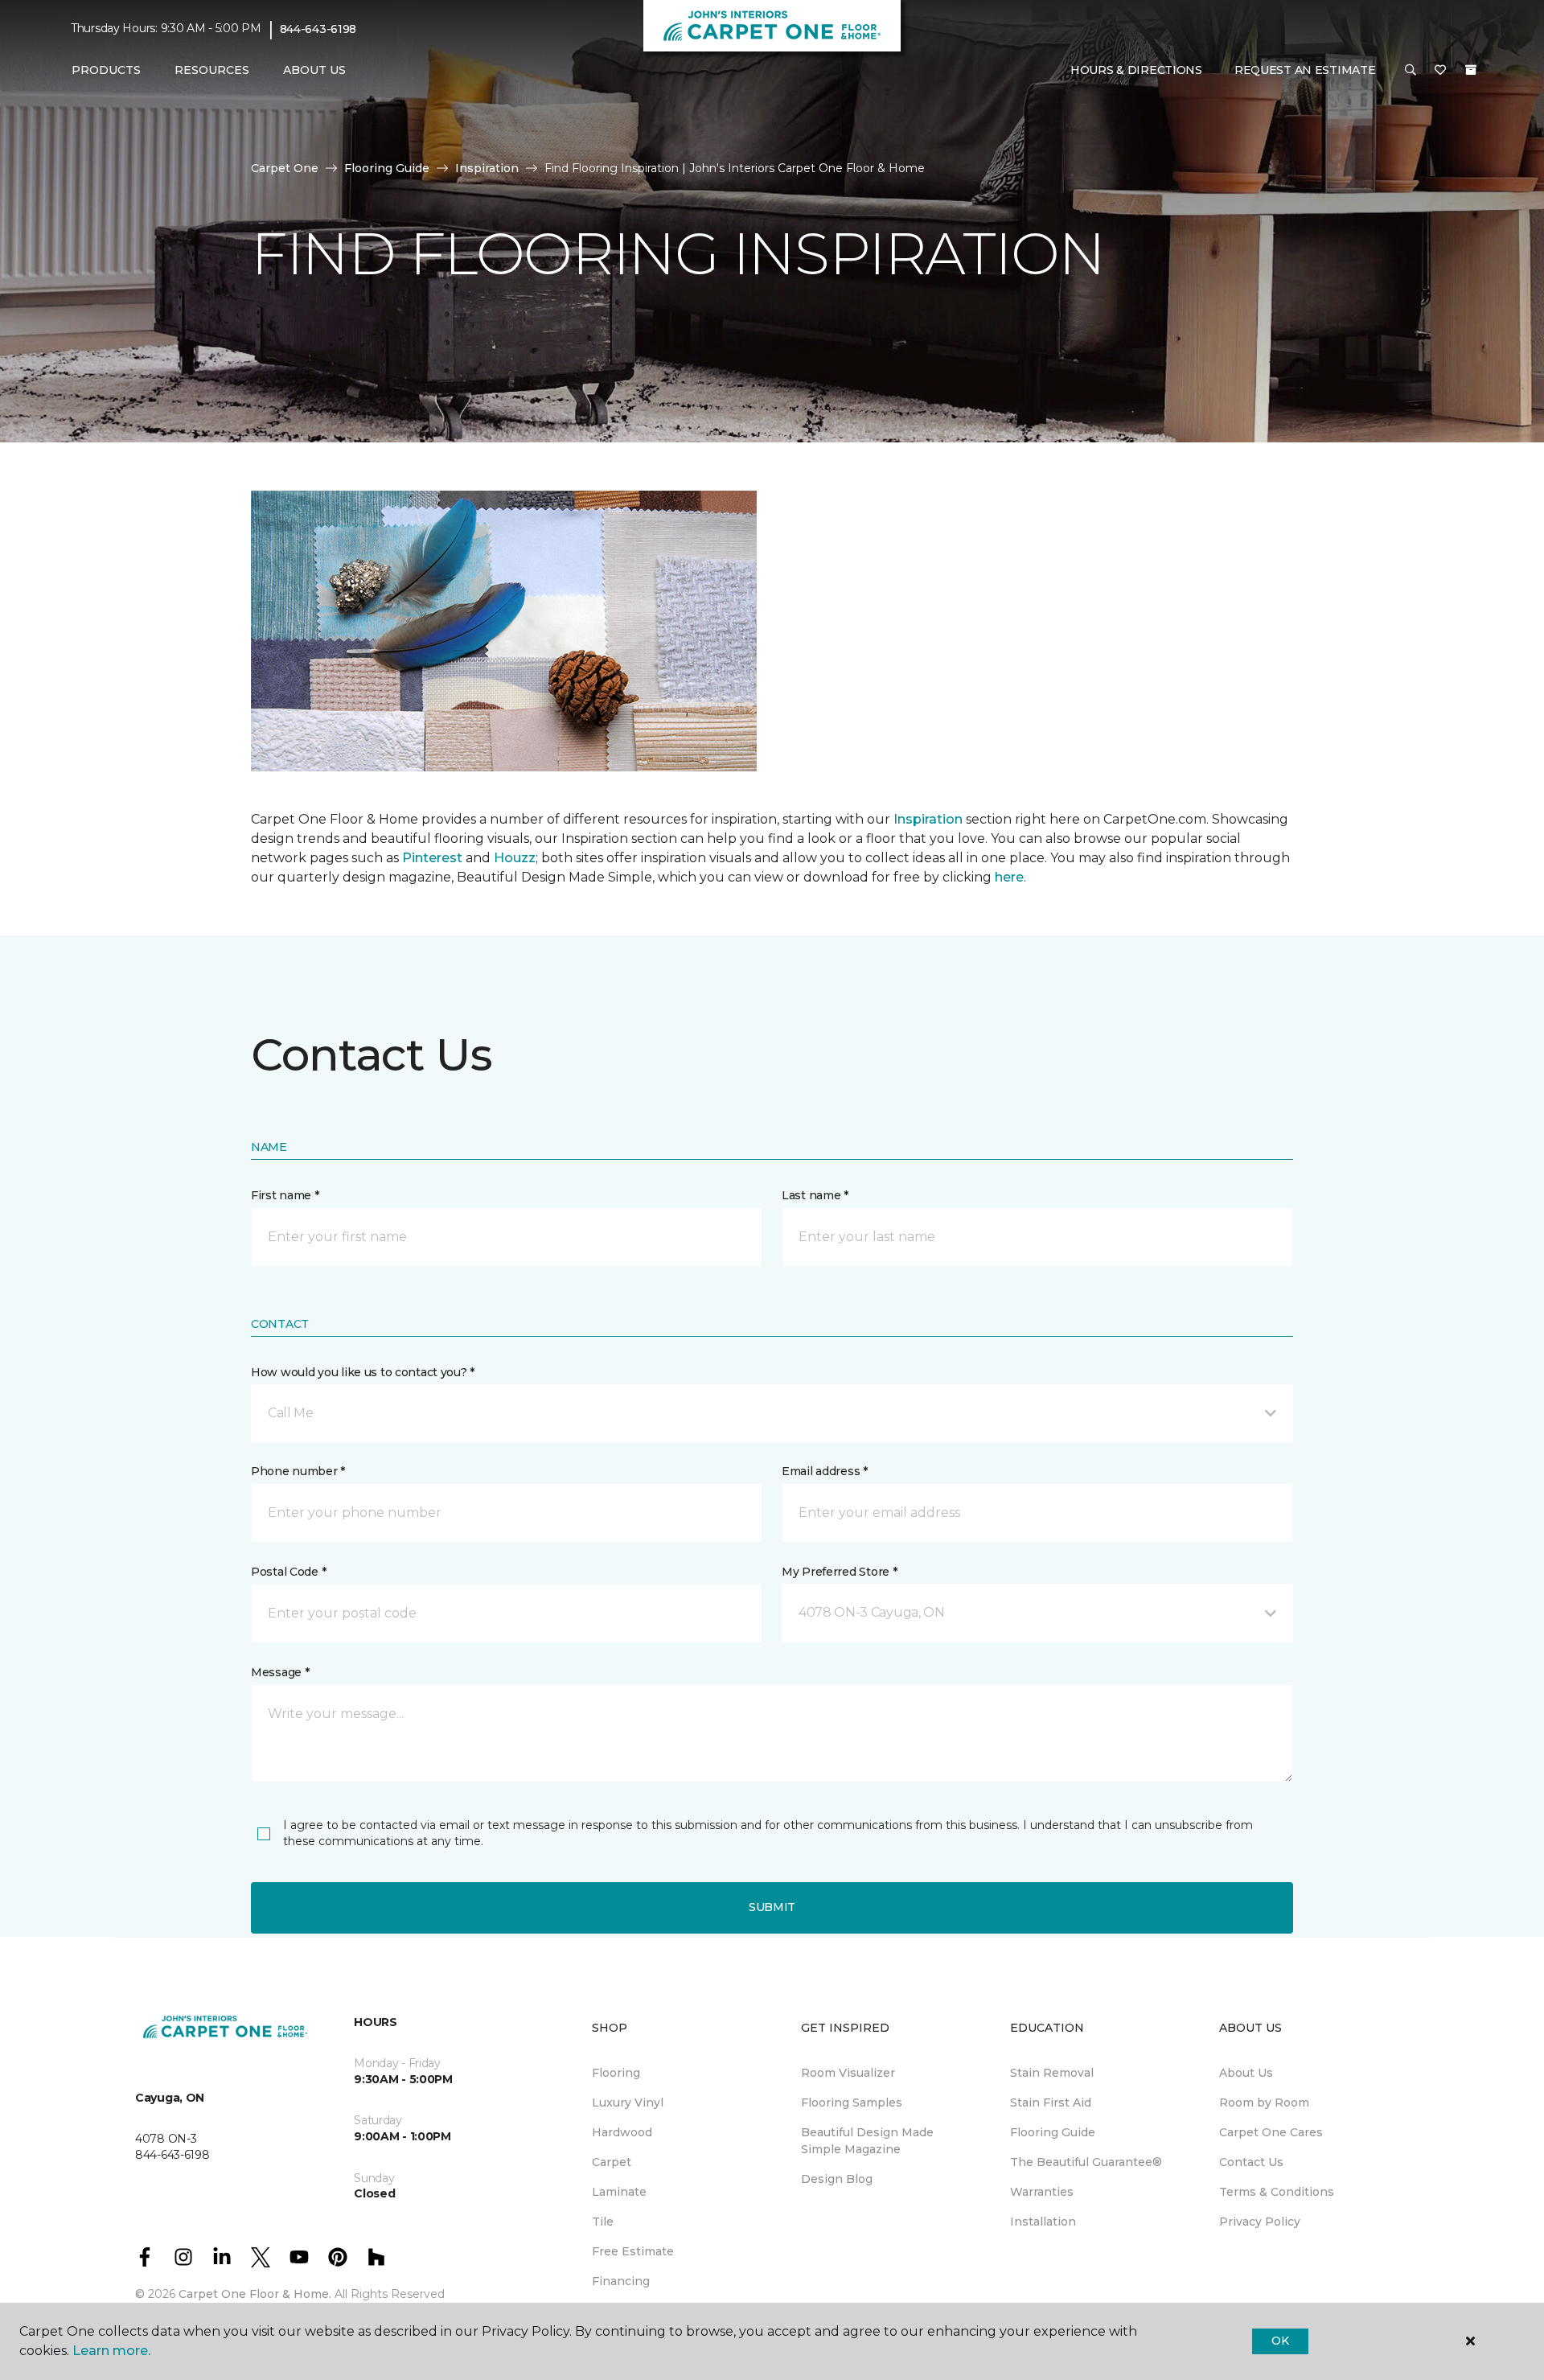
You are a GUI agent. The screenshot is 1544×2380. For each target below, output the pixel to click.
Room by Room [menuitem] (1264, 2103)
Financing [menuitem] (621, 2281)
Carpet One (285, 168)
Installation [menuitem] (1043, 2222)
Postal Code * (288, 1572)
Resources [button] (212, 70)
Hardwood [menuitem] (622, 2132)
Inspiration (487, 168)
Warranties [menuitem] (1042, 2192)
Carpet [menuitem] (612, 2162)
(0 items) (1471, 70)
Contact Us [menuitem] (1251, 2162)
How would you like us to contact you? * (363, 1372)
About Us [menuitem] (1246, 2073)
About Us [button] (314, 70)
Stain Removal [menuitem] (1052, 2073)
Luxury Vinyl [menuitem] (628, 2103)
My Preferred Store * (839, 1572)
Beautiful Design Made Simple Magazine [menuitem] (867, 2141)
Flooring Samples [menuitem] (852, 2103)
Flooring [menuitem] (616, 2073)
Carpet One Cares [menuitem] (1271, 2132)
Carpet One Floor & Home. (255, 2294)
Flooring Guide (387, 168)
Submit (772, 1907)
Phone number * (298, 1471)
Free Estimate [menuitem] (633, 2251)
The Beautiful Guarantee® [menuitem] (1086, 2162)
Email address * (825, 1471)
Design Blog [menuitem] (837, 2179)
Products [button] (106, 70)
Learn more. (111, 2351)
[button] (1411, 71)
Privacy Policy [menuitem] (1260, 2222)
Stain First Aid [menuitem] (1051, 2103)
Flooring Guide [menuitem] (1053, 2132)
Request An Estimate (1305, 70)
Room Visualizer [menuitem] (848, 2073)
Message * (280, 1672)
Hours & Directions (1136, 70)
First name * (285, 1195)
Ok (1280, 2341)
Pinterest (432, 858)
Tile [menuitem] (603, 2222)
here (1009, 877)
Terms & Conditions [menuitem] (1277, 2192)
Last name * (815, 1195)
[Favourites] (1440, 71)
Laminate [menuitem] (619, 2192)
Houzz (515, 858)
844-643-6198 (318, 29)
